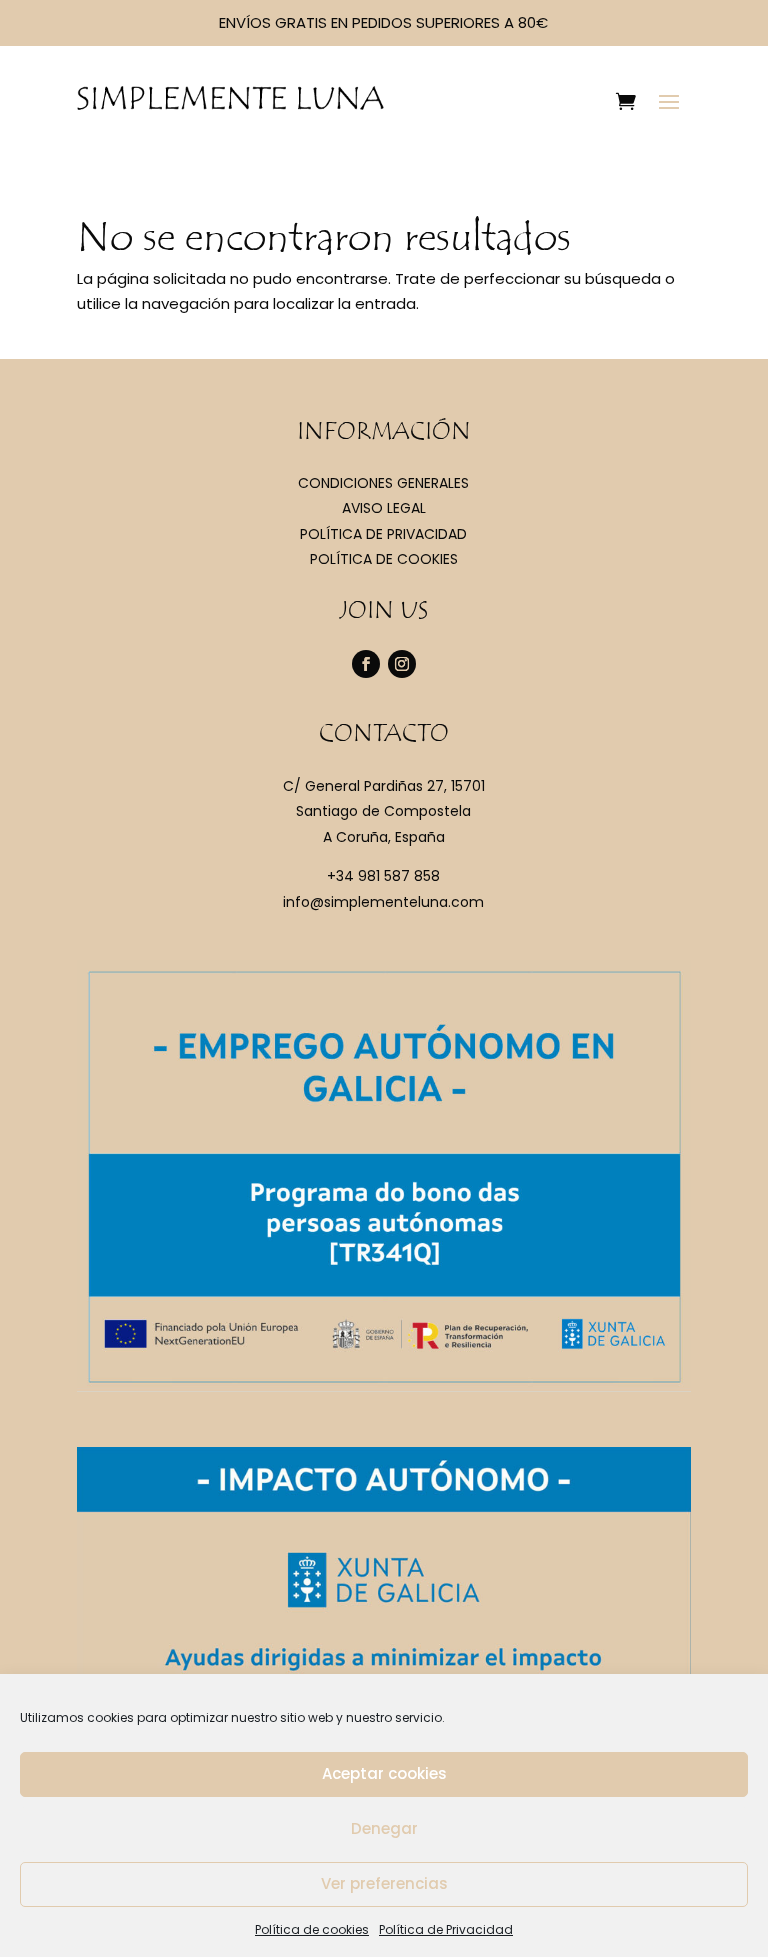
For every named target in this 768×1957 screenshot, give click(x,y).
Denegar (384, 1828)
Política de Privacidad (446, 1929)
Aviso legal (384, 508)
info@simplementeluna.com (383, 902)
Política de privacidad (383, 534)
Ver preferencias (384, 1883)
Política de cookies (312, 1929)
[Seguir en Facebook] (366, 664)
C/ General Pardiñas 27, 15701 (384, 786)
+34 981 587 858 (383, 876)
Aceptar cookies (384, 1773)
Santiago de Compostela (383, 811)
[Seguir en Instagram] (402, 664)
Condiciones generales (383, 483)
